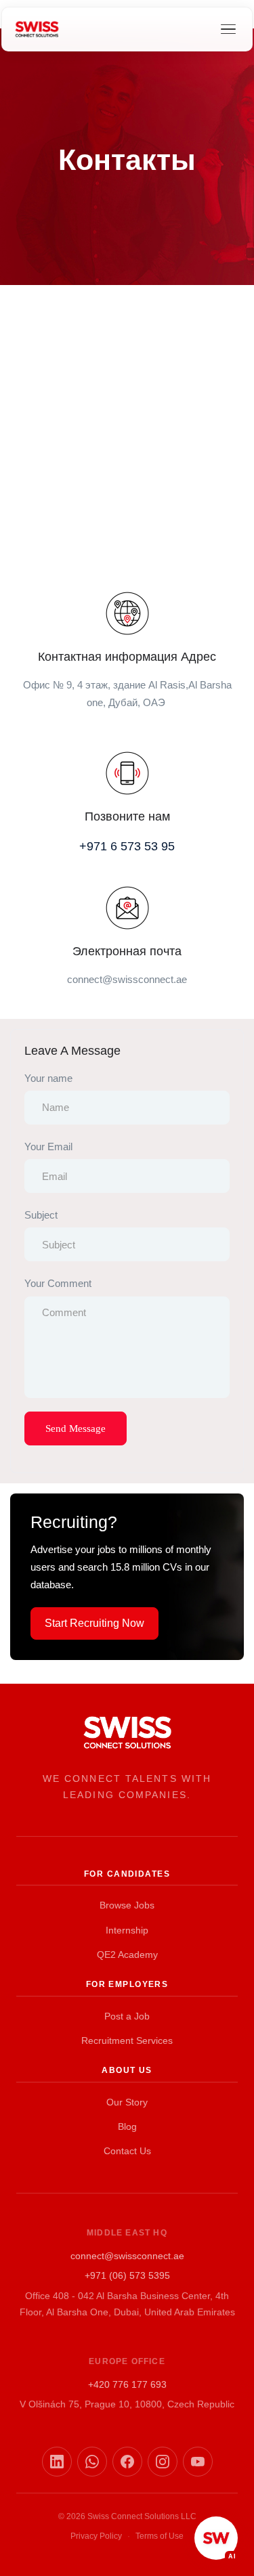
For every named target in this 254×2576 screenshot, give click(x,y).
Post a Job (127, 2016)
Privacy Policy (96, 2536)
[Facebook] (127, 2462)
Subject (41, 1215)
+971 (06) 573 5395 (127, 2275)
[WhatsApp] (92, 2462)
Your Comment (58, 1283)
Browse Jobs (127, 1905)
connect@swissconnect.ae (127, 2256)
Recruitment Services (127, 2040)
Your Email (48, 1147)
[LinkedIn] (57, 2462)
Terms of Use (160, 2536)
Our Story (127, 2102)
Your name (48, 1078)
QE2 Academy (127, 1955)
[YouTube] (198, 2462)
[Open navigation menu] (228, 29)
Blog (127, 2126)
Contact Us (127, 2151)
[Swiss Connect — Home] (37, 29)
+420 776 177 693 (127, 2384)
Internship (127, 1930)
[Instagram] (163, 2462)
